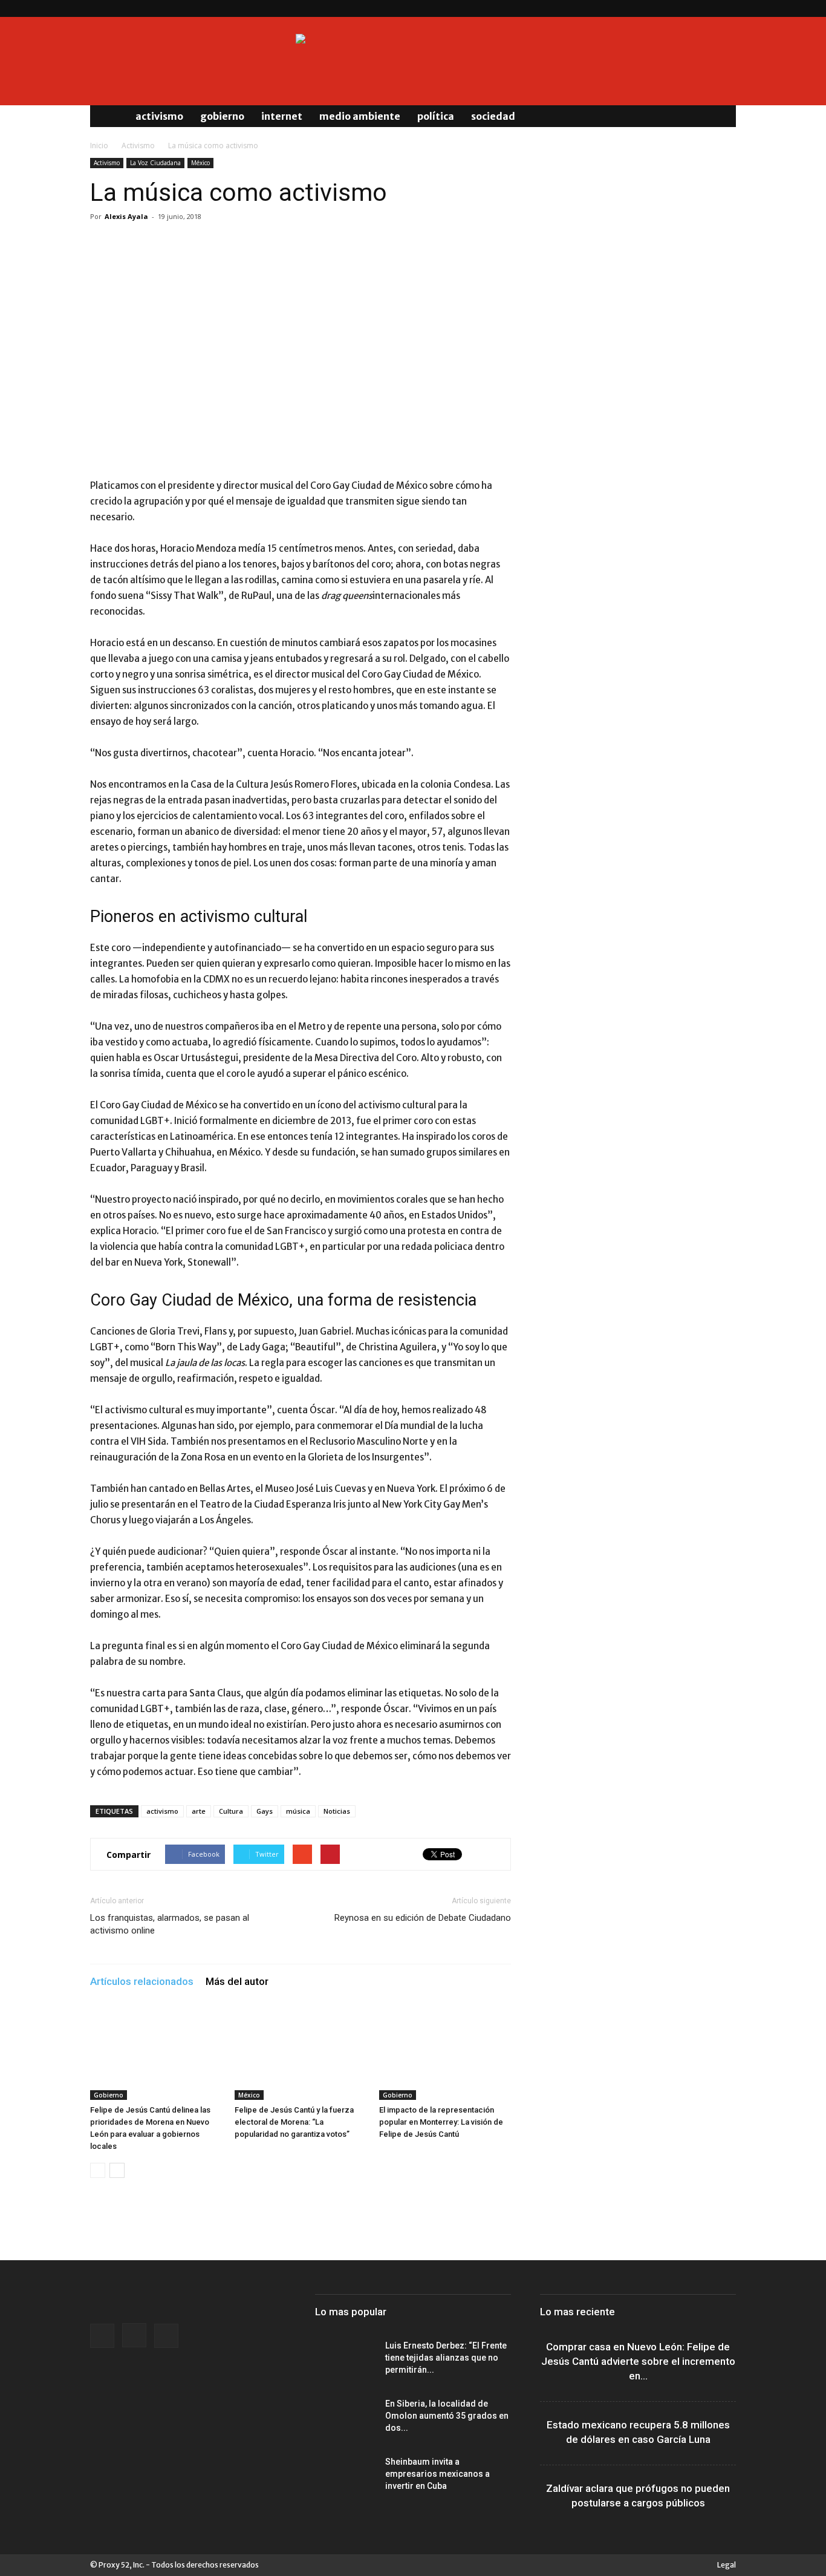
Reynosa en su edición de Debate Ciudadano (423, 1918)
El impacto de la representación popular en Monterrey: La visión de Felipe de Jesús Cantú (441, 2122)
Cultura (231, 1811)
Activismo (159, 116)
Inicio (99, 145)
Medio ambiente (360, 116)
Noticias (337, 1811)
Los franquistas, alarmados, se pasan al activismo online (170, 1924)
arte (199, 1811)
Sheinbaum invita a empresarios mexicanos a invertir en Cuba (437, 2474)
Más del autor (237, 1981)
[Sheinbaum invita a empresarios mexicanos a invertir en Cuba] (345, 2477)
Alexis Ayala (126, 216)
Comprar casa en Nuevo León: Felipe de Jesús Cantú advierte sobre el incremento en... (638, 2361)
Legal (727, 2565)
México (200, 163)
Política (436, 116)
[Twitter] (727, 8)
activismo (162, 1811)
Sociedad (493, 116)
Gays (265, 1811)
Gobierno (222, 116)
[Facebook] (687, 8)
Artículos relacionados (142, 1981)
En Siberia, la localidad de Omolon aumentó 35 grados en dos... (447, 2416)
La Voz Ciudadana (155, 163)
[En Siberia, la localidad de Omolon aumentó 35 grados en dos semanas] (345, 2419)
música (298, 1811)
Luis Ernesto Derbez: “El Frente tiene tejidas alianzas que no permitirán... (446, 2358)
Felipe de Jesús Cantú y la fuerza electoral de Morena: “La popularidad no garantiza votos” (294, 2122)
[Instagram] (707, 8)
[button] (721, 116)
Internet (282, 116)
